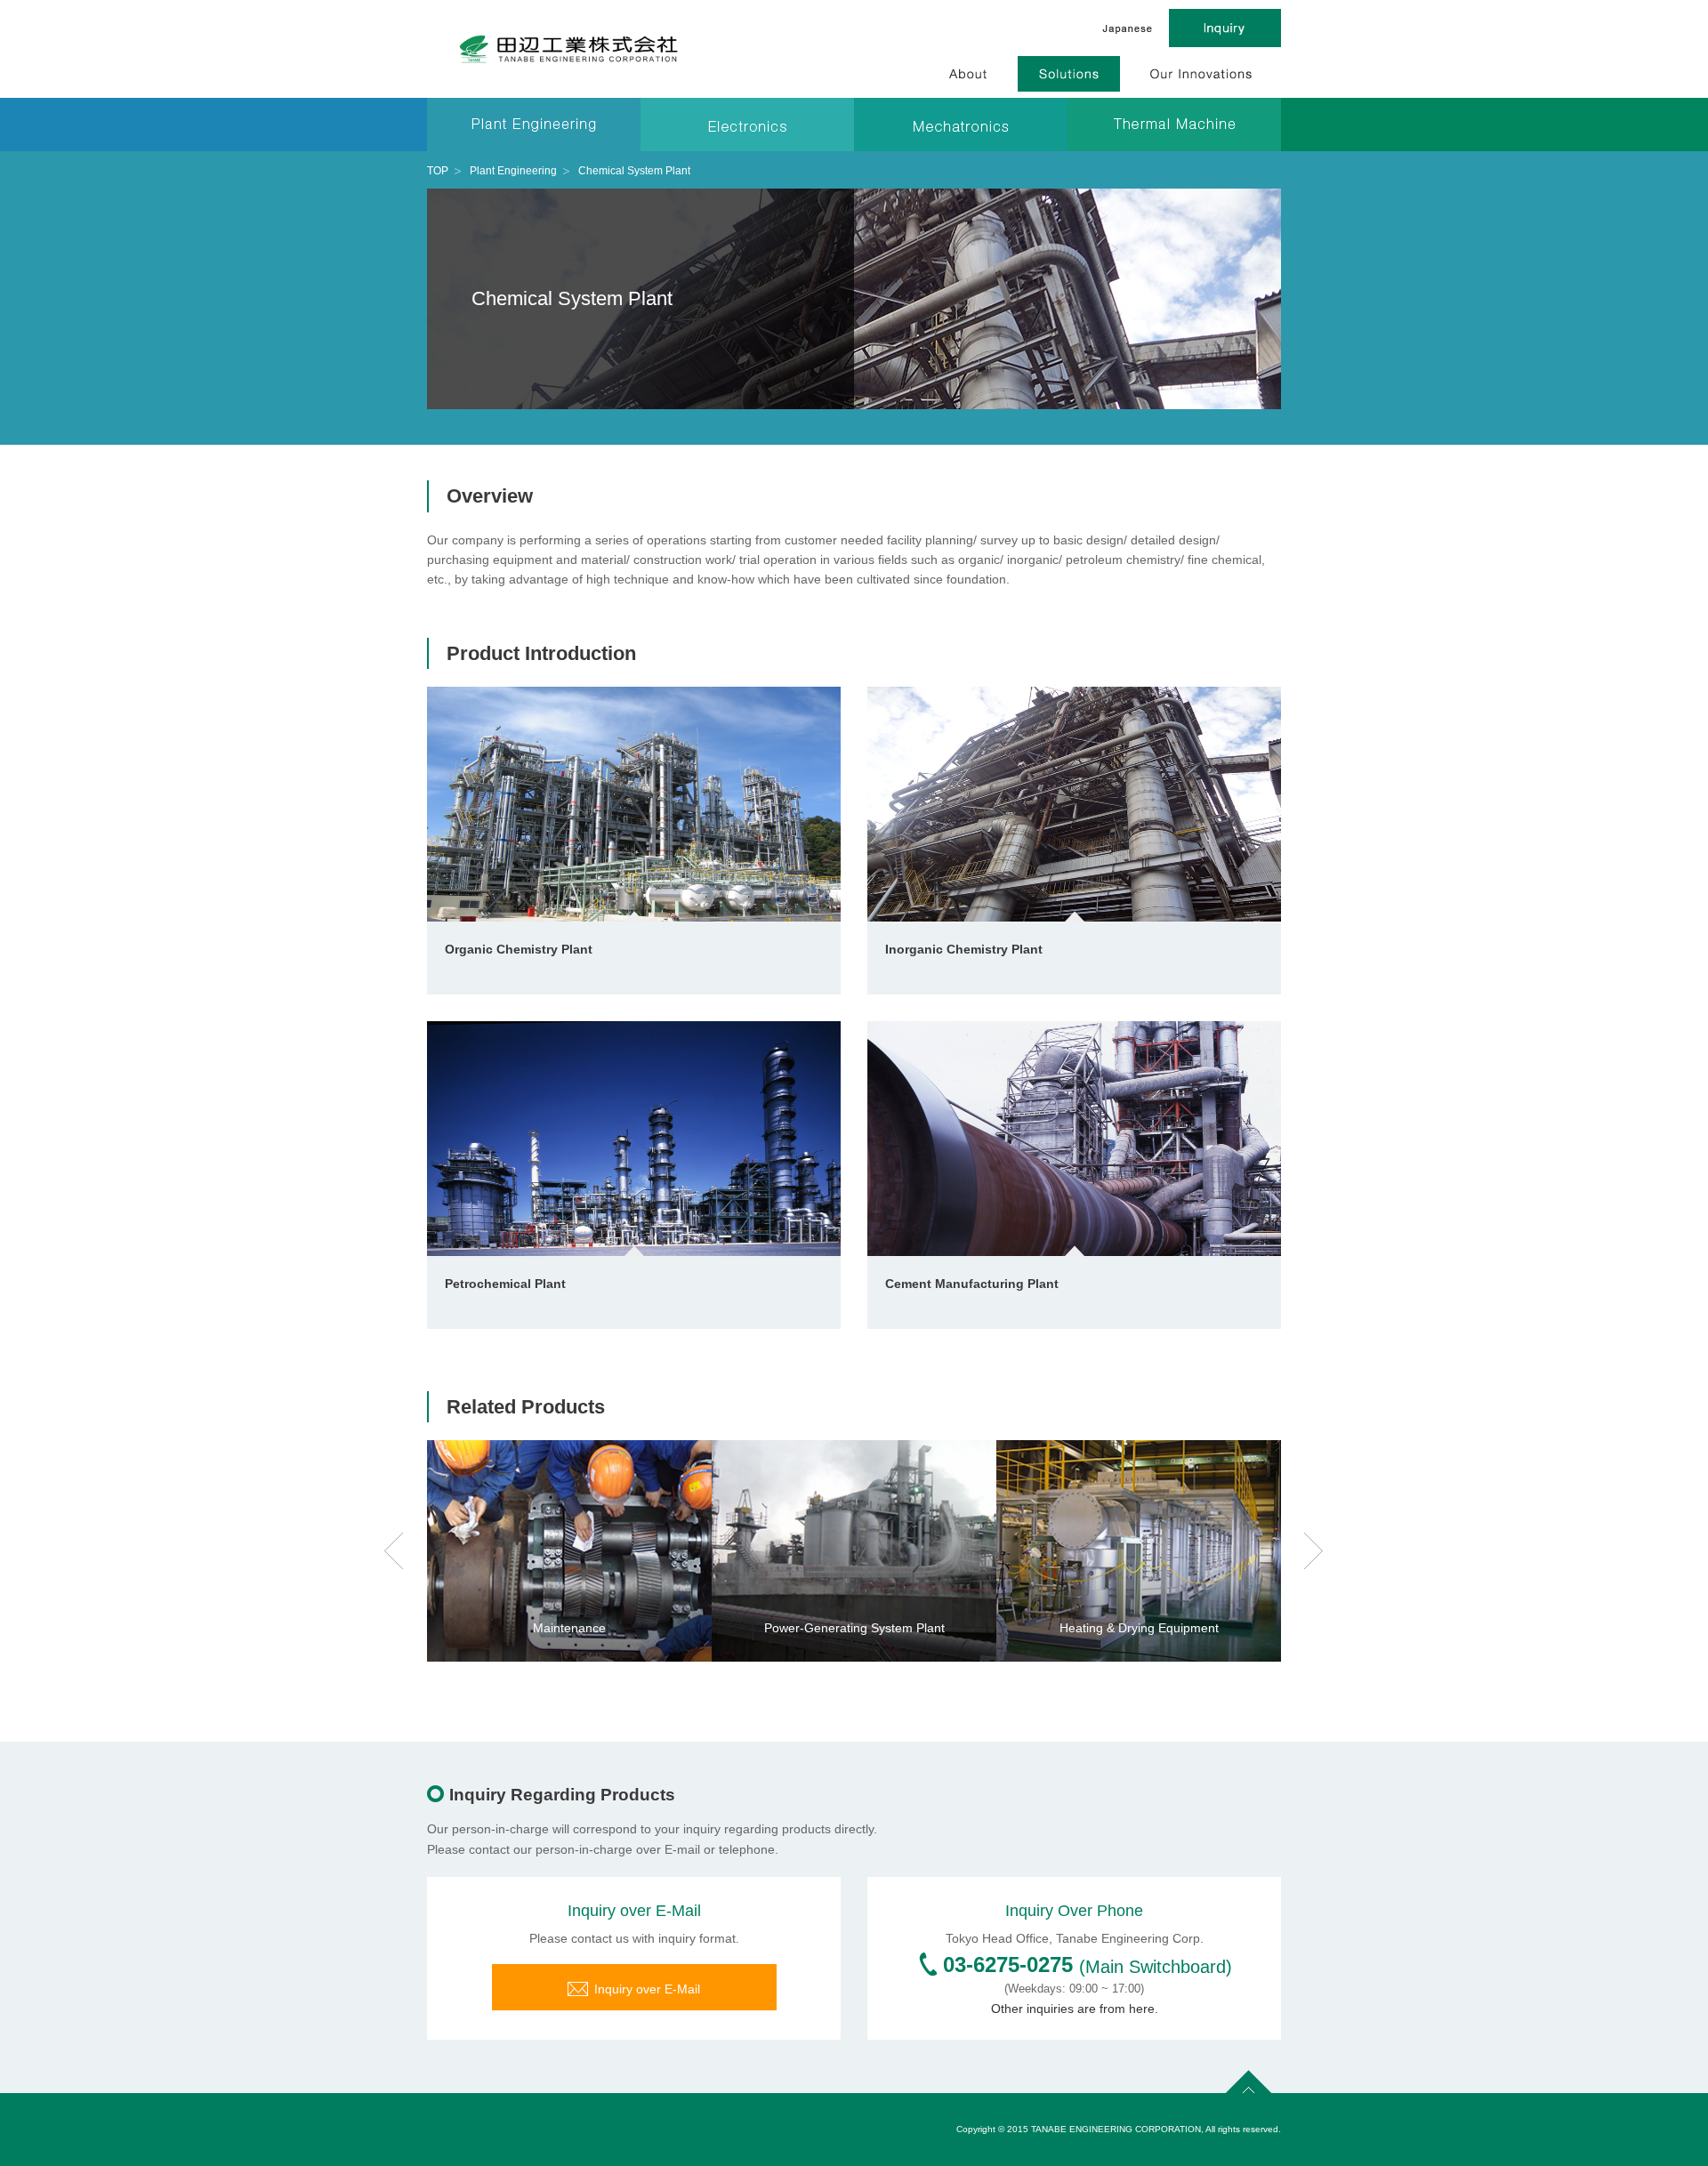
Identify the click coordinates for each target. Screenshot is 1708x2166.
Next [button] (1314, 1551)
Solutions (1069, 74)
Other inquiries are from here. (1075, 2009)
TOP (438, 171)
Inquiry (1225, 28)
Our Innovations (1200, 74)
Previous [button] (394, 1551)
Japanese (1128, 28)
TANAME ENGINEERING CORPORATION (569, 49)
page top (1249, 2079)
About (969, 74)
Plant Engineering (513, 171)
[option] (569, 1551)
